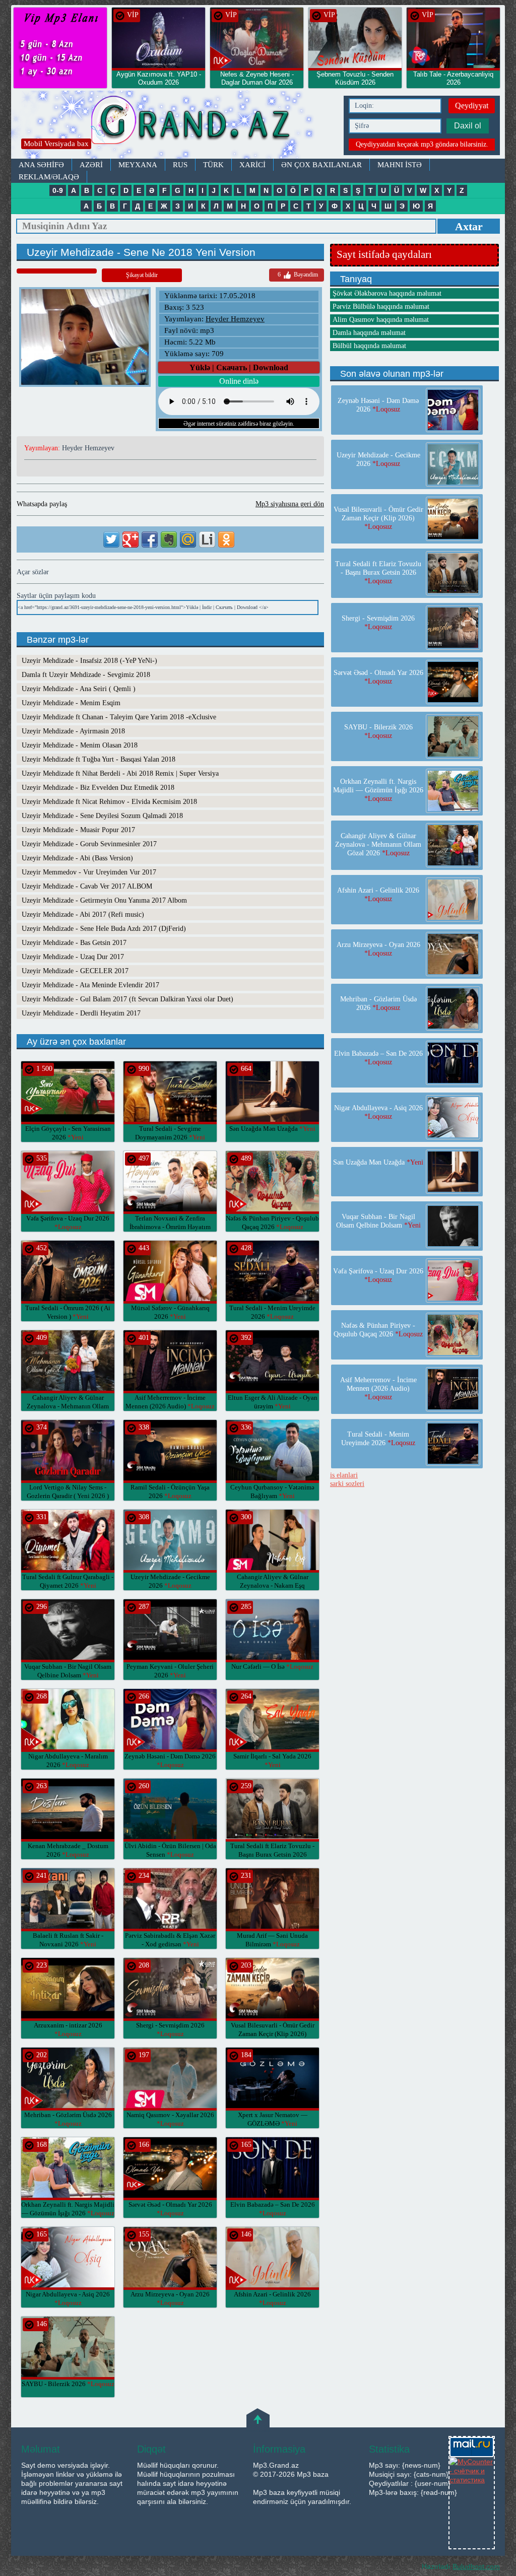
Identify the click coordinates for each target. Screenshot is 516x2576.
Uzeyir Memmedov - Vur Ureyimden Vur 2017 (89, 872)
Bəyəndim (298, 275)
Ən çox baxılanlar (321, 165)
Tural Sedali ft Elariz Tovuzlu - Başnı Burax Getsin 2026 (272, 1854)
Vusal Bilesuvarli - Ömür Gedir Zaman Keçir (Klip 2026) (273, 2034)
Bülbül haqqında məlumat (369, 346)
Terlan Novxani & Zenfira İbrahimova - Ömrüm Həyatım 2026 (170, 1227)
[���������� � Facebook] (150, 539)
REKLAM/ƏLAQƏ (49, 177)
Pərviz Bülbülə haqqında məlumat (381, 307)
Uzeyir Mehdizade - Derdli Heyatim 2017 (81, 1013)
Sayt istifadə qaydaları (384, 254)
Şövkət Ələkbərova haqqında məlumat (387, 293)
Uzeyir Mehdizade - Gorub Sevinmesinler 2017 (89, 844)
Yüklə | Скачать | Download (239, 367)
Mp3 (175, 125)
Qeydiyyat (472, 106)
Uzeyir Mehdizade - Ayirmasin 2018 (73, 731)
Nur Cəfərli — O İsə (272, 1667)
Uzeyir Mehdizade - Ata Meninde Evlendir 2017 (90, 985)
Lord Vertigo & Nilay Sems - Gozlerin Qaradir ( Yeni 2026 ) (68, 1496)
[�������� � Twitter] (111, 539)
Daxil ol (468, 126)
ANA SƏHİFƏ (41, 165)
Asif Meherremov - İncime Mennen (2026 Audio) (378, 1388)
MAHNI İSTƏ (400, 165)
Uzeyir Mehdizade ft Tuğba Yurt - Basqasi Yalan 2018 (99, 759)
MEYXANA (138, 165)
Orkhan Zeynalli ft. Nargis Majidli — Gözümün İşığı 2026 (378, 790)
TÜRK (213, 165)
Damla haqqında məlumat (369, 333)
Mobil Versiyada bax (56, 144)
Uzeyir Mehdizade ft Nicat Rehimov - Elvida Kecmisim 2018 (109, 802)
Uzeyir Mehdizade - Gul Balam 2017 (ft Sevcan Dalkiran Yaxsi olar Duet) (127, 999)
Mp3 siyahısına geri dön (290, 504)
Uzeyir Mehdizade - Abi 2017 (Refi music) (83, 914)
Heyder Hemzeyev (235, 319)
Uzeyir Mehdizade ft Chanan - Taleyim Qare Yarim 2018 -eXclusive (119, 717)
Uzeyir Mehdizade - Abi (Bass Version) (77, 858)
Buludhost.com (476, 2566)
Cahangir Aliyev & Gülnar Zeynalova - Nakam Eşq (273, 1585)
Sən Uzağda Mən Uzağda (272, 1129)
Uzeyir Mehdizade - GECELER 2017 (75, 971)
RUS (180, 165)
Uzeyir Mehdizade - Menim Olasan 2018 (80, 745)
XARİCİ (252, 165)
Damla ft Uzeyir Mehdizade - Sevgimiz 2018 (86, 675)
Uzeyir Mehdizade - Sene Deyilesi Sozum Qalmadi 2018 (102, 816)
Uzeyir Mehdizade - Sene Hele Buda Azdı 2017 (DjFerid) (104, 929)
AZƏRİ (91, 165)
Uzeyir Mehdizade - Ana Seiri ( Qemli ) (79, 689)
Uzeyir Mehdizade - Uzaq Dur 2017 (73, 957)
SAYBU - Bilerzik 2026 (68, 2384)
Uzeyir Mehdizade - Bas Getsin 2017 (74, 943)
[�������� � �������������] (226, 539)
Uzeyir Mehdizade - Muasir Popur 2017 (78, 830)
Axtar (469, 226)
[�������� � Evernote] (169, 539)
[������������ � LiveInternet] (207, 539)
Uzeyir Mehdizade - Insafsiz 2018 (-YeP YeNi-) (89, 661)
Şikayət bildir (142, 275)
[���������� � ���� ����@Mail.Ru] (188, 539)
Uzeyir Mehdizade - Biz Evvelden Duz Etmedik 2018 (98, 788)
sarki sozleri (347, 1484)
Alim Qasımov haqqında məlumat (381, 320)
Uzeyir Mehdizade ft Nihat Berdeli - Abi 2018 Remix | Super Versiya (120, 773)
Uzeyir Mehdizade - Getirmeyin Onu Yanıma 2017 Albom (104, 900)
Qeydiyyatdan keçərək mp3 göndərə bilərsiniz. (422, 144)
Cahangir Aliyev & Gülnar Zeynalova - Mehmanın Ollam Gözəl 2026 (68, 1406)
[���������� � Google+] (131, 539)
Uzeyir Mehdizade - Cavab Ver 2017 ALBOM (87, 886)
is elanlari (344, 1475)
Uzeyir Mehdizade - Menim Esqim (71, 703)
